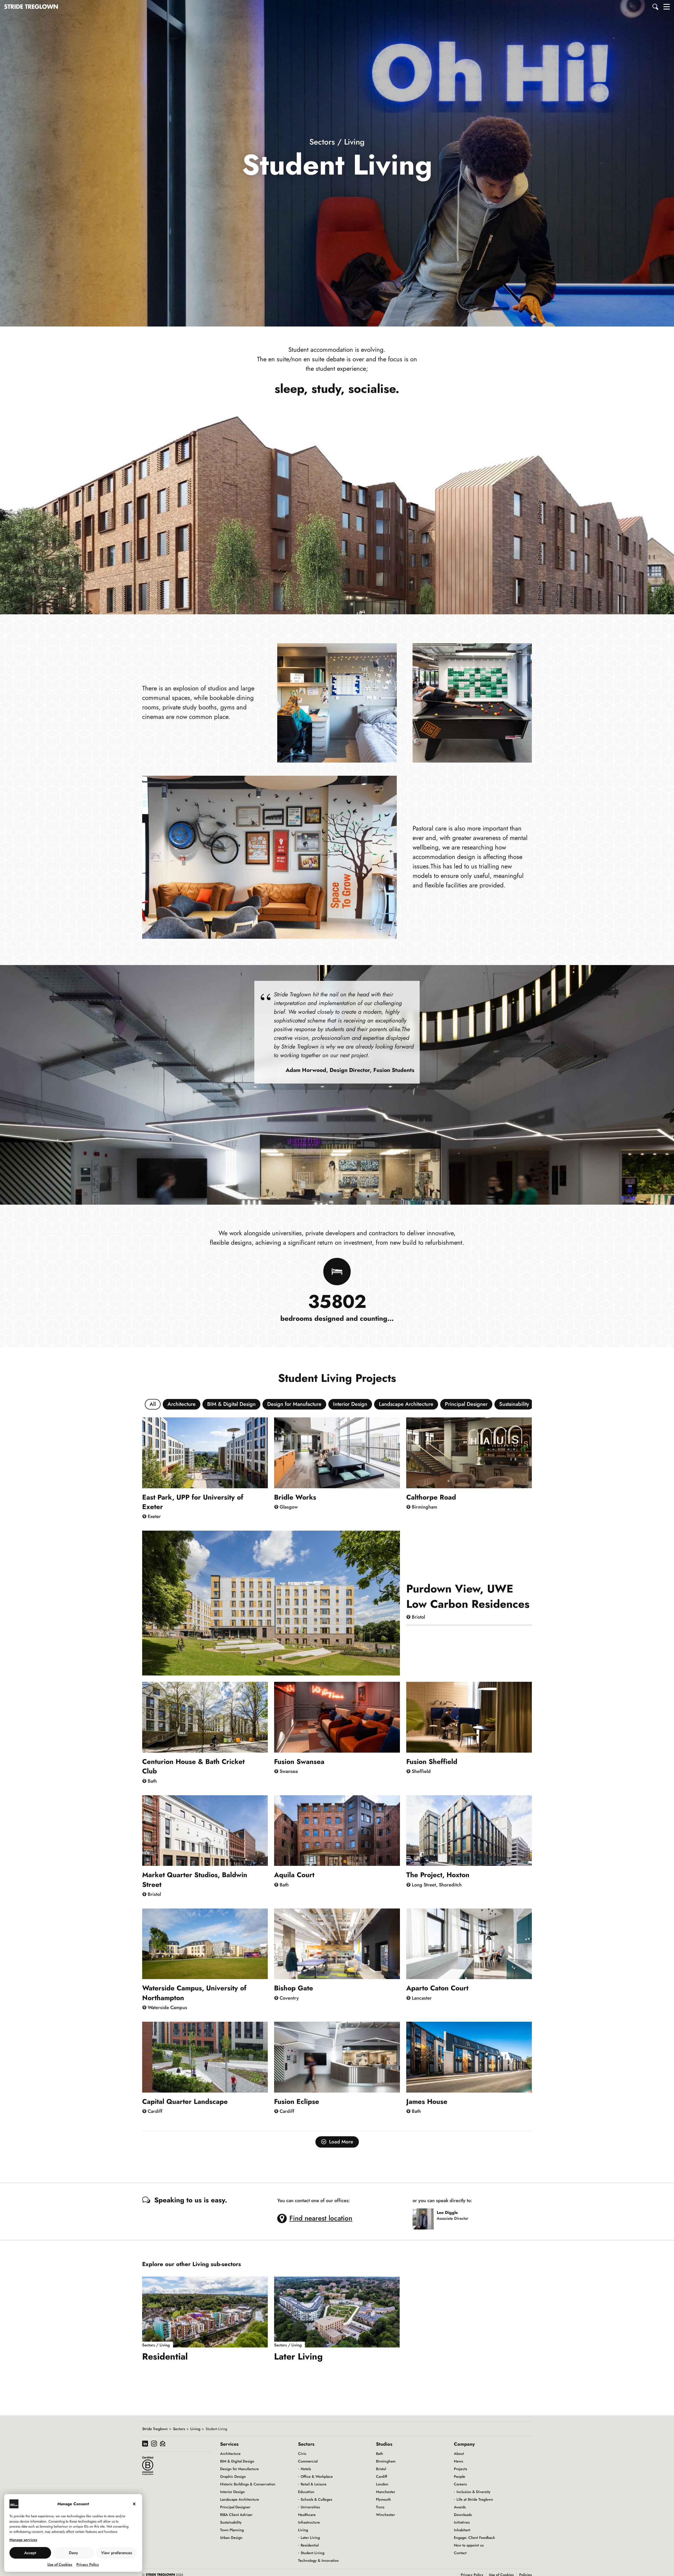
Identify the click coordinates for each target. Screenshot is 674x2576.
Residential (310, 2545)
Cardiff (381, 2476)
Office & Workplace (317, 2476)
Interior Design (350, 1404)
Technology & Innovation (318, 2560)
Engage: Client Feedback (474, 2538)
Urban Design (231, 2538)
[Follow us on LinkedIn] (145, 2444)
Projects (460, 2469)
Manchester (386, 2492)
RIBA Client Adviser (236, 2515)
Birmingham (386, 2461)
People (460, 2476)
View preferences (117, 2553)
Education (306, 2492)
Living (195, 2429)
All (153, 1404)
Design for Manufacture (294, 1404)
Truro (380, 2507)
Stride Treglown (155, 2429)
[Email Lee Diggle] (439, 2224)
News (459, 2461)
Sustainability (514, 1404)
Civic (302, 2454)
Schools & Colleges (316, 2499)
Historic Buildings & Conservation (248, 2484)
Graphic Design (233, 2476)
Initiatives (462, 2522)
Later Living (310, 2538)
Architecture (182, 1404)
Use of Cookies (60, 2564)
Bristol (381, 2469)
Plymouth (383, 2499)
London (382, 2484)
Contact (460, 2553)
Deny (73, 2553)
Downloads (463, 2515)
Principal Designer (466, 1404)
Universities (310, 2507)
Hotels (306, 2469)
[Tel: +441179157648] (445, 2224)
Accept (30, 2553)
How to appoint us (469, 2545)
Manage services (23, 2540)
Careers (460, 2484)
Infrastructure (309, 2522)
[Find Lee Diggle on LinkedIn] (450, 2224)
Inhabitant (462, 2530)
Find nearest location (321, 2218)
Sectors (179, 2429)
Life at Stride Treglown (475, 2499)
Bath (380, 2454)
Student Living (313, 2553)
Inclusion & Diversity (474, 2492)
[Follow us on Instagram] (154, 2444)
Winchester (385, 2515)
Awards (460, 2507)
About (459, 2454)
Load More (341, 2142)
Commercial (308, 2461)
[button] (656, 7)
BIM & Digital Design (231, 1404)
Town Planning (232, 2530)
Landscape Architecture (406, 1404)
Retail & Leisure (314, 2484)
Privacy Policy (88, 2564)
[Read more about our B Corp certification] (148, 2466)
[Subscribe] (163, 2444)
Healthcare (307, 2515)
